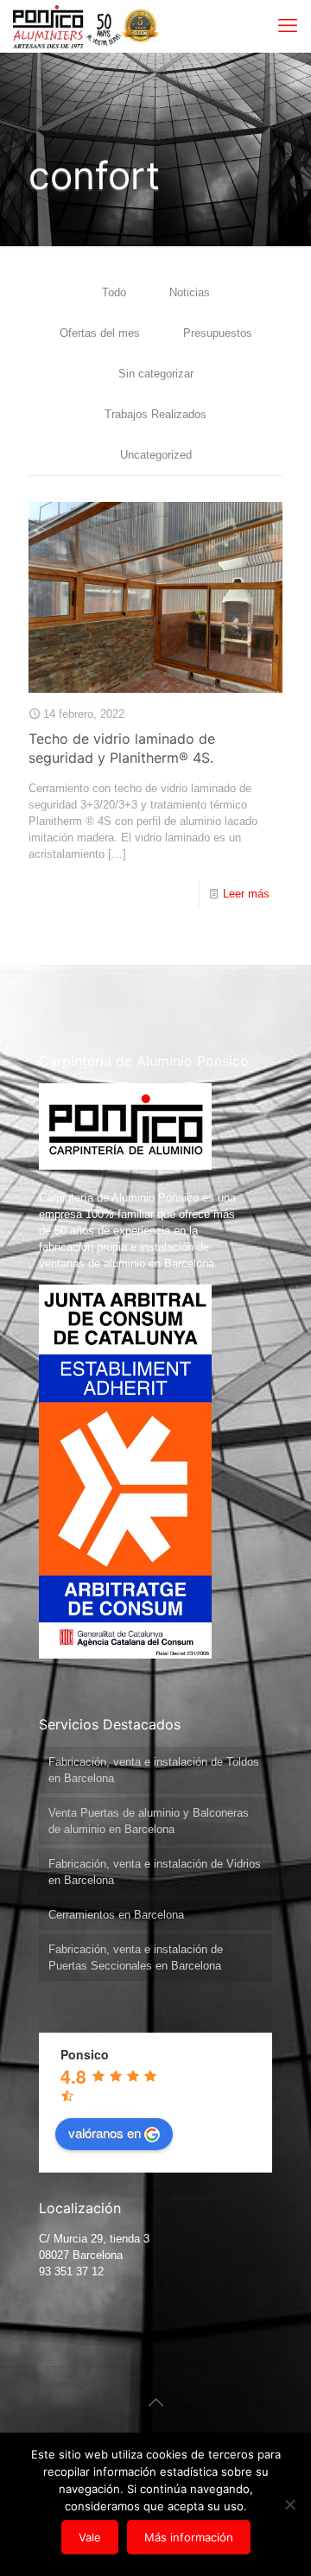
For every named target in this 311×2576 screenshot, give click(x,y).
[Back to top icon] (155, 2402)
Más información (189, 2537)
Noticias (190, 292)
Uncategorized (156, 455)
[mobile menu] (288, 26)
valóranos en (105, 2132)
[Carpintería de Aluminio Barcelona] (67, 26)
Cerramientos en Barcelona (116, 1915)
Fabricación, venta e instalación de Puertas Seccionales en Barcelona (136, 1957)
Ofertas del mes (100, 333)
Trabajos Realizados (155, 414)
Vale (90, 2537)
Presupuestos (218, 333)
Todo (114, 292)
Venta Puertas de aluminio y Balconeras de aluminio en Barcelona (149, 1821)
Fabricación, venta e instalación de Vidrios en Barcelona (155, 1872)
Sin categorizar (156, 374)
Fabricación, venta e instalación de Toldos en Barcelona (154, 1770)
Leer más (246, 894)
